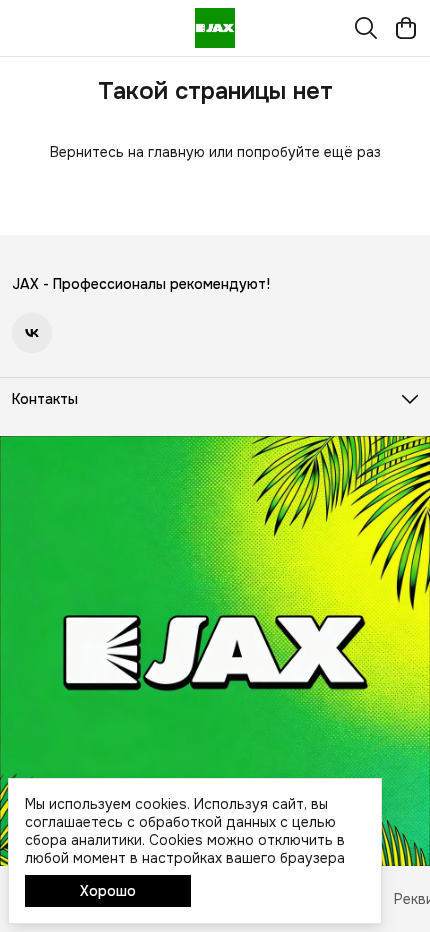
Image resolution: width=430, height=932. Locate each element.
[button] (32, 333)
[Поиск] (366, 28)
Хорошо (108, 891)
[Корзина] (406, 28)
